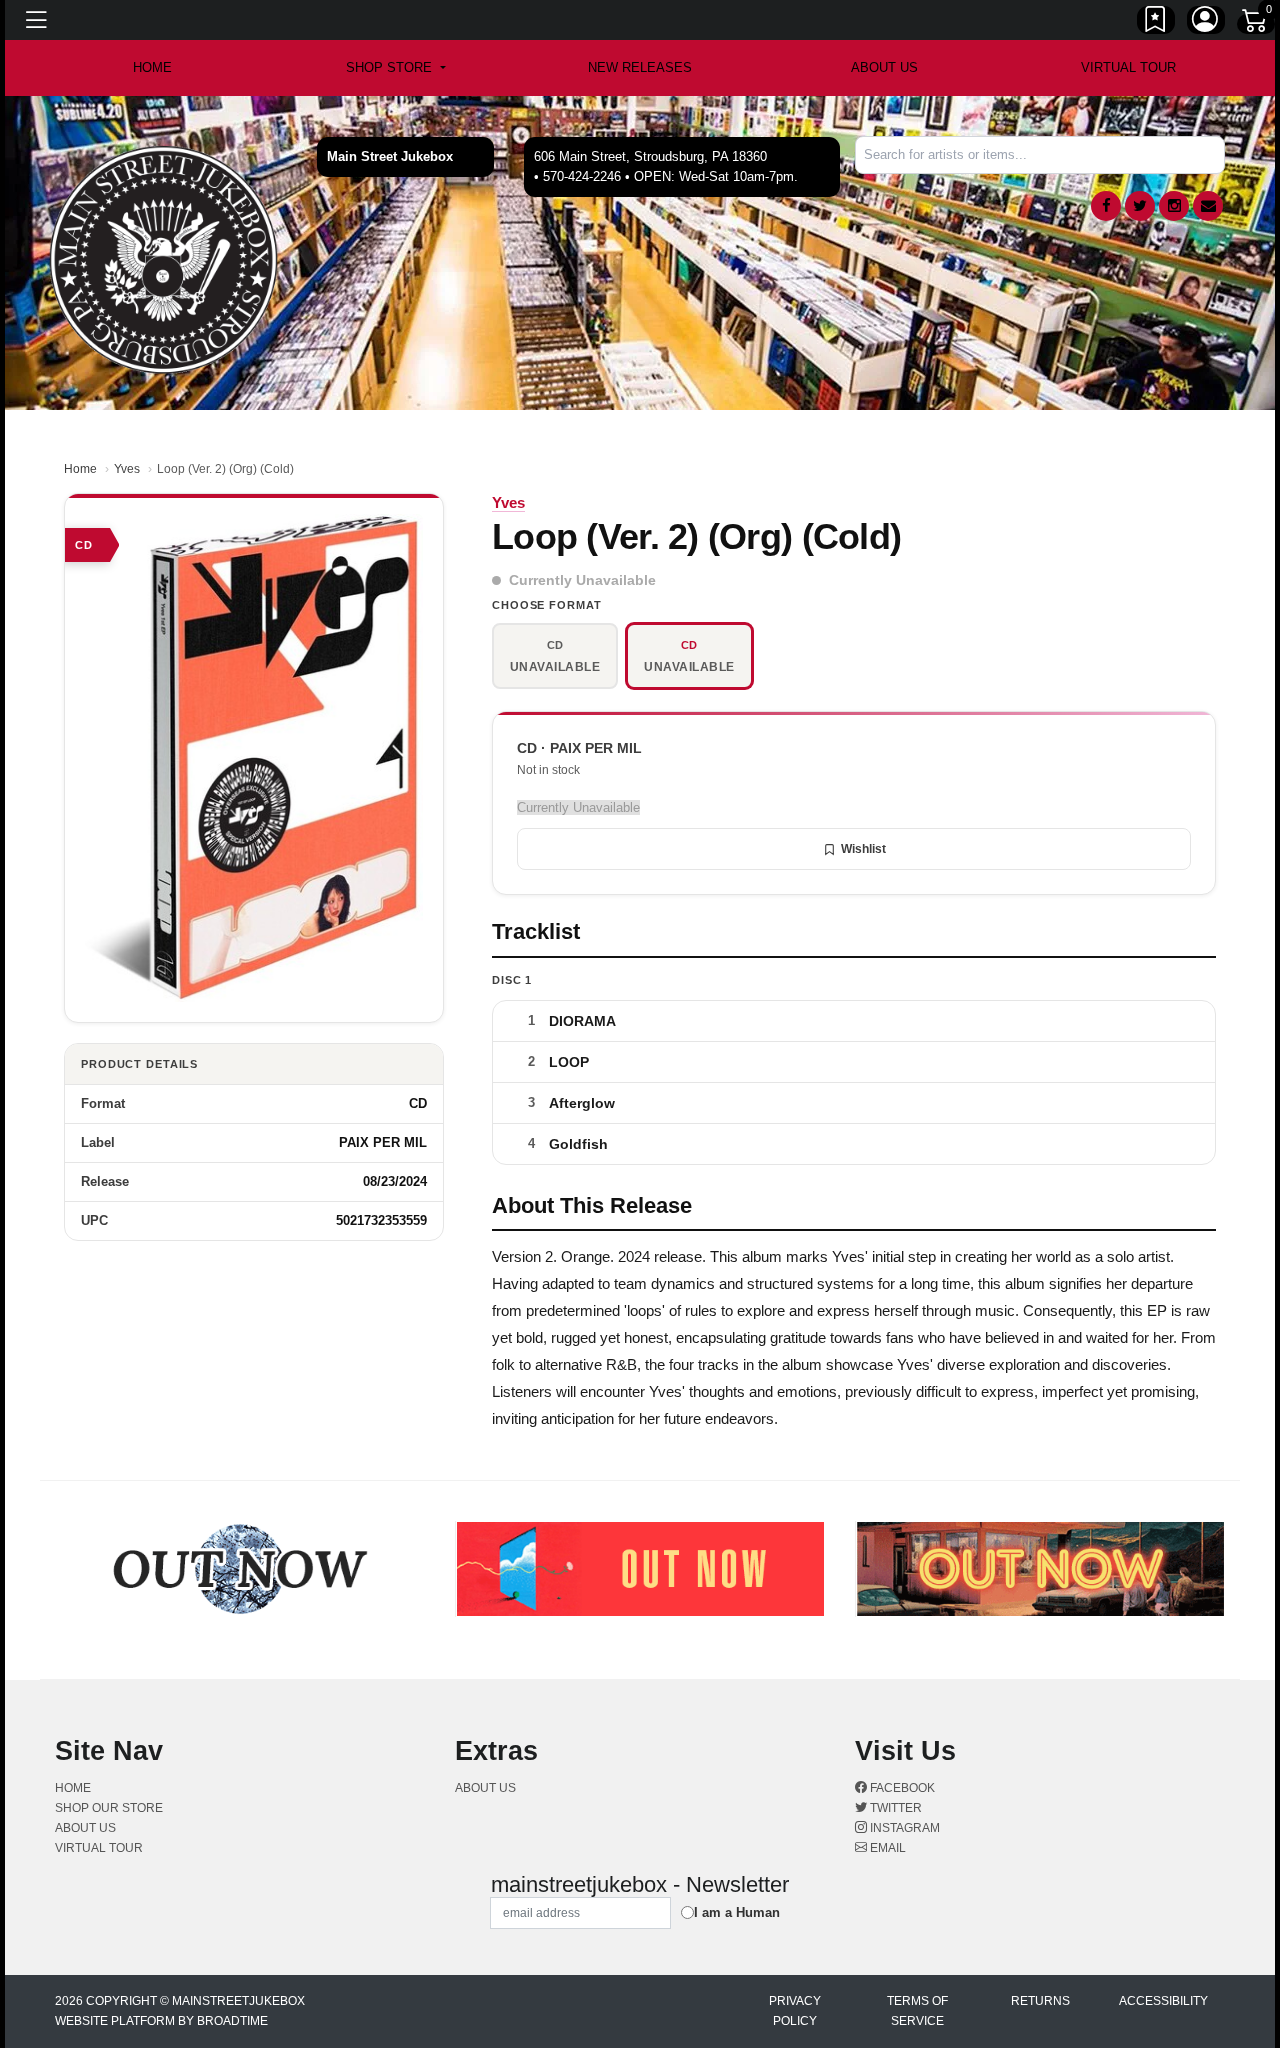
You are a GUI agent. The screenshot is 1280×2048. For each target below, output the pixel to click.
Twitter (894, 1808)
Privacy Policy (795, 2011)
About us (884, 67)
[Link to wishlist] (1156, 23)
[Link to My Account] (1206, 23)
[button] (395, 68)
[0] (1256, 24)
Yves (127, 469)
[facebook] (1106, 206)
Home (80, 469)
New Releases (640, 67)
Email (886, 1848)
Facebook (901, 1788)
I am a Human (737, 1912)
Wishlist (863, 849)
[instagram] (1174, 206)
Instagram (903, 1828)
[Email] (1208, 206)
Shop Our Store (109, 1808)
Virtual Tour (1128, 67)
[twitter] (1140, 206)
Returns (1040, 2001)
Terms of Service (917, 2011)
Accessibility (1163, 2001)
